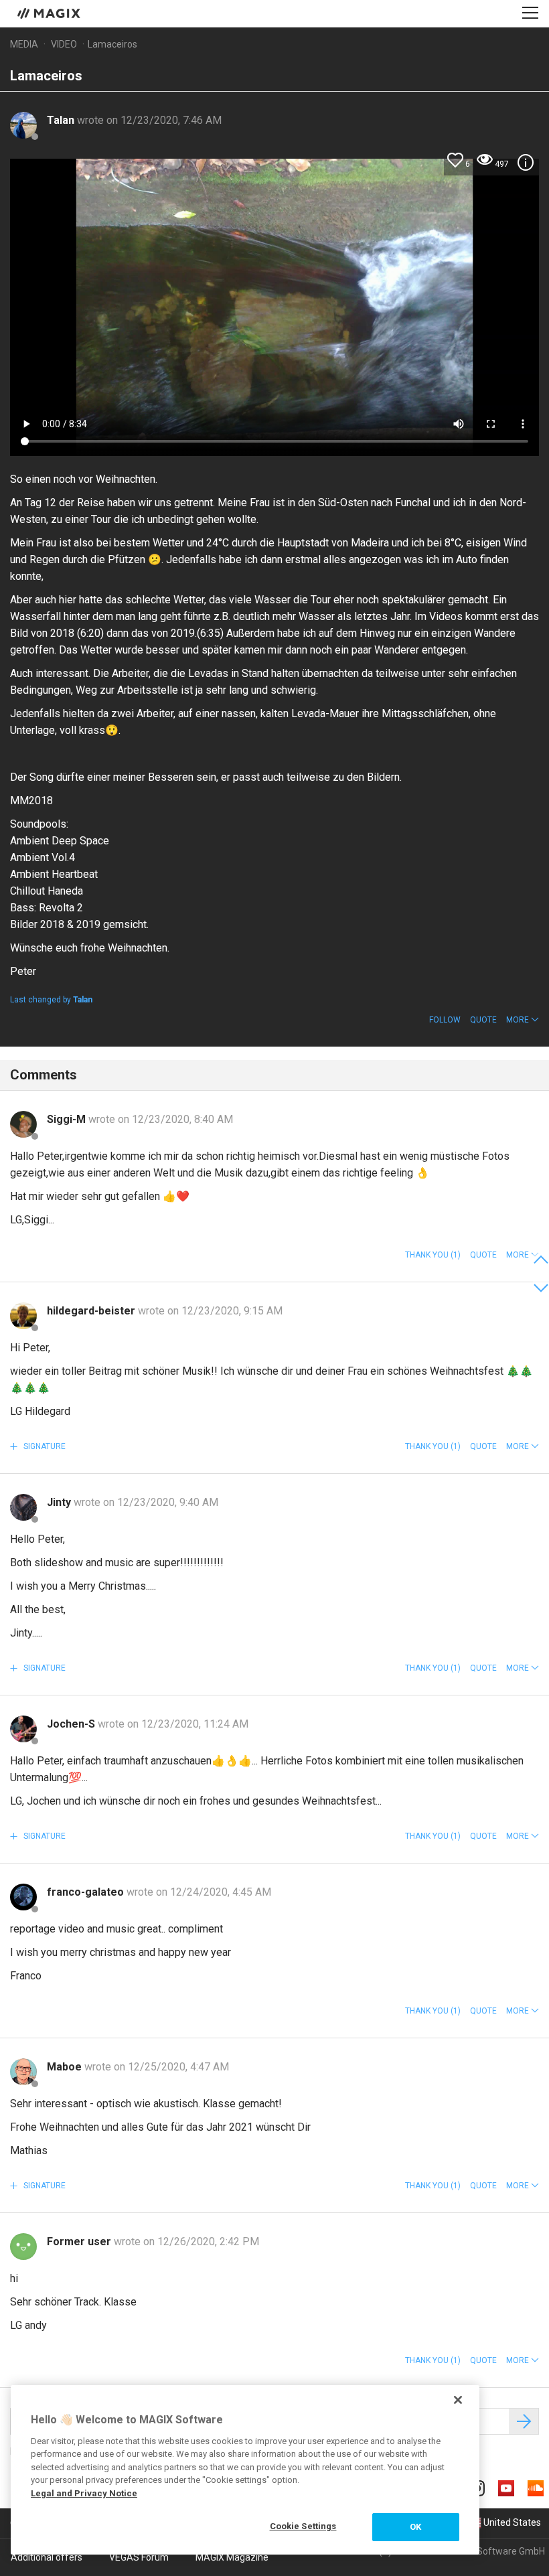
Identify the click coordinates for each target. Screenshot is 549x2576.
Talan (62, 120)
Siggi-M (68, 1119)
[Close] (458, 2400)
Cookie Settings (303, 2526)
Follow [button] (445, 1020)
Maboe (66, 2067)
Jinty (60, 1502)
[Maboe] (23, 2072)
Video (64, 44)
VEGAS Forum (139, 2557)
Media (24, 44)
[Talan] (23, 125)
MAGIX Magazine (232, 2557)
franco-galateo (87, 1892)
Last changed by (51, 1000)
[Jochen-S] (23, 1729)
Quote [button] (483, 1020)
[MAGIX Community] (50, 13)
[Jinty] (23, 1507)
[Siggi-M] (23, 1124)
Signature (44, 1446)
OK (415, 2527)
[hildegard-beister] (23, 1316)
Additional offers (47, 2557)
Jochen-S (72, 1724)
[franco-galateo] (23, 1897)
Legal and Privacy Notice (84, 2493)
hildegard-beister (92, 1311)
